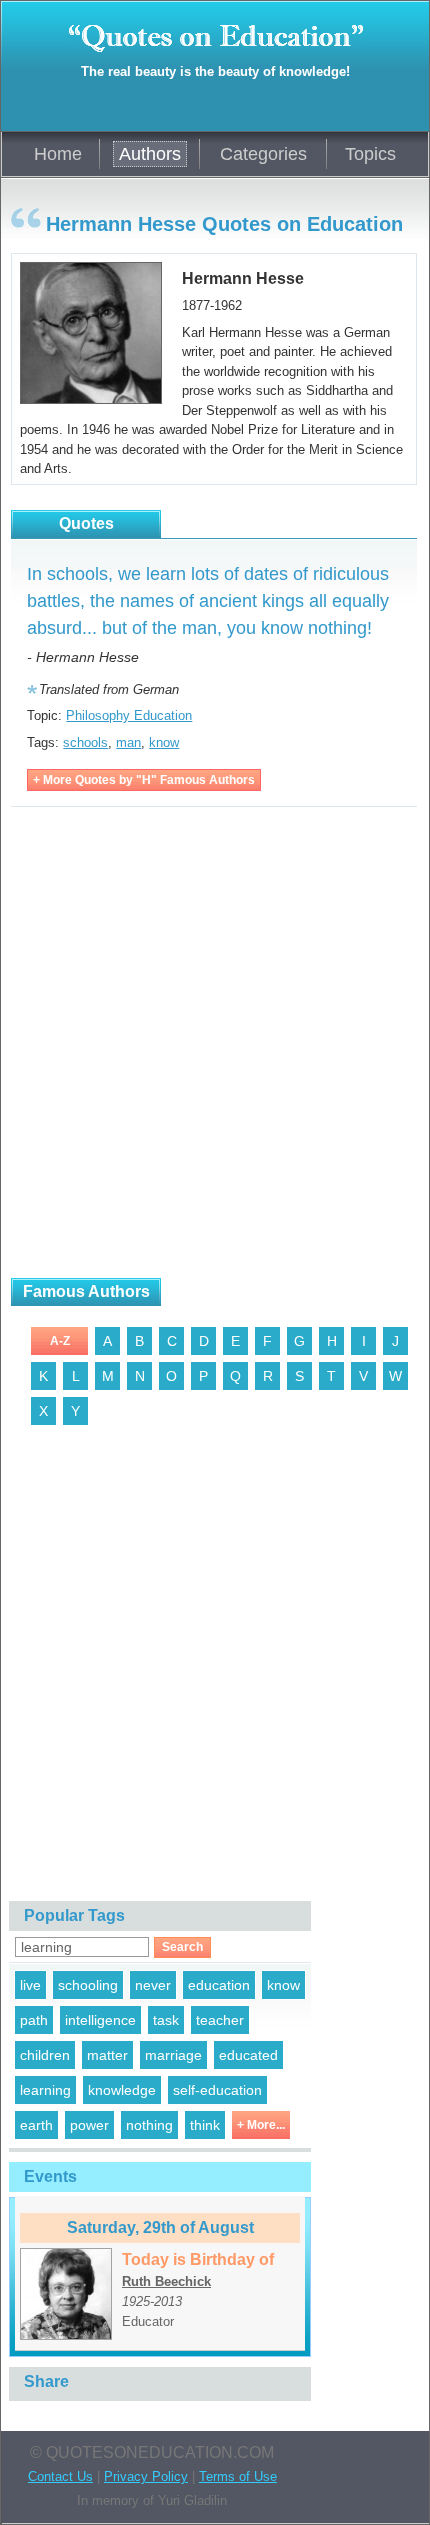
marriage (173, 2055)
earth (36, 2125)
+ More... (261, 2125)
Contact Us (60, 2476)
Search (182, 1947)
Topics (370, 154)
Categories (263, 154)
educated (248, 2055)
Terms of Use (238, 2476)
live (30, 1985)
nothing (149, 2125)
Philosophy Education (129, 715)
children (45, 2055)
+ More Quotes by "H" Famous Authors (144, 780)
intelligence (100, 2020)
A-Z (60, 1341)
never (153, 1985)
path (34, 2020)
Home (58, 154)
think (205, 2125)
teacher (220, 2020)
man (128, 742)
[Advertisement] (215, 1043)
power (89, 2125)
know (164, 742)
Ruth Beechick (166, 2281)
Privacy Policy (146, 2476)
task (166, 2020)
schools (85, 742)
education (219, 1985)
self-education (217, 2090)
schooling (88, 1985)
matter (107, 2055)
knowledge (122, 2090)
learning (45, 2090)
